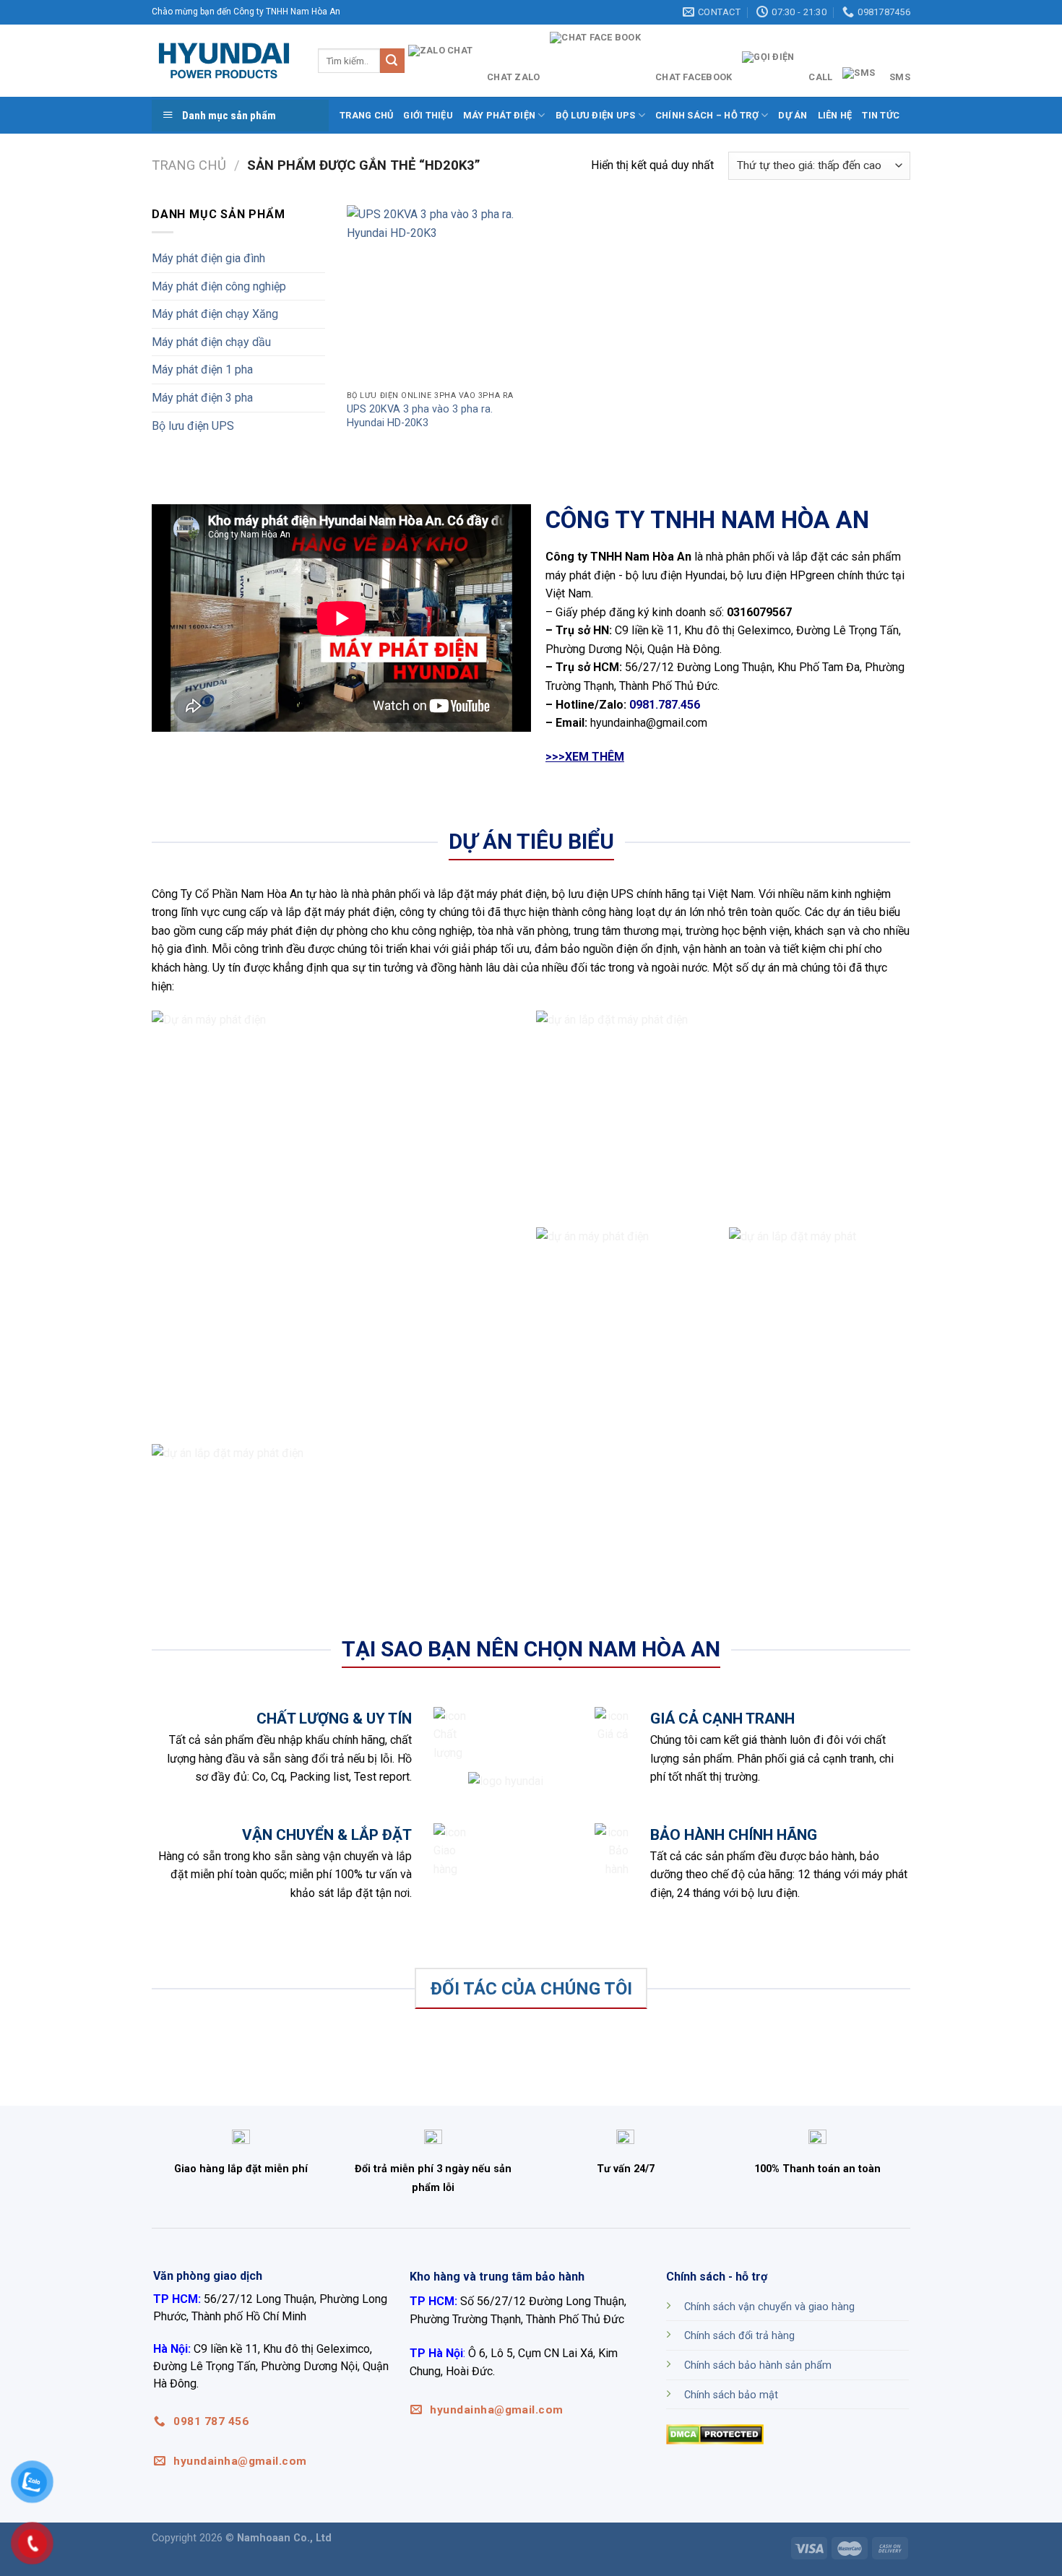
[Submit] (392, 61)
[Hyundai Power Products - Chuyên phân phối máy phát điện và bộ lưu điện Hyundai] (224, 61)
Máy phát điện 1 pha (202, 369)
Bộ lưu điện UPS (193, 426)
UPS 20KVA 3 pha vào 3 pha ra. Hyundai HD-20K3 (420, 416)
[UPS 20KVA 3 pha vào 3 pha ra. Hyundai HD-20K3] (436, 294)
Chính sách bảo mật (731, 2395)
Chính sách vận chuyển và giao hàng (769, 2307)
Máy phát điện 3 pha (202, 398)
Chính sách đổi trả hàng (739, 2336)
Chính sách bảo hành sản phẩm (758, 2365)
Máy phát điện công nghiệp (219, 286)
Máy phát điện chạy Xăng (215, 314)
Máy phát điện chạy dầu (211, 342)
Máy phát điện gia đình (208, 258)
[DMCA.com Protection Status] (715, 2433)
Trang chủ (366, 115)
